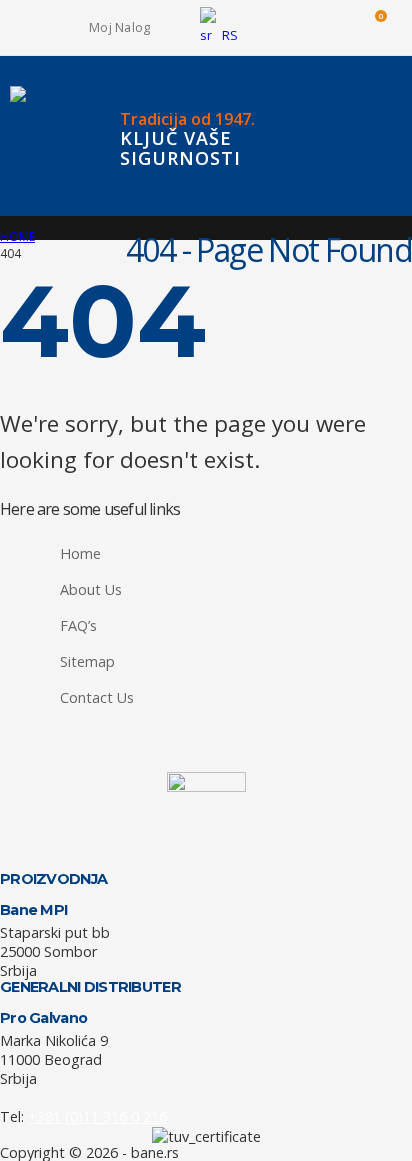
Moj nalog (119, 27)
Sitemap (87, 661)
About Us (91, 589)
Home (80, 553)
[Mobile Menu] (399, 136)
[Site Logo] (50, 136)
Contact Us (97, 697)
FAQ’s (78, 625)
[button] (283, 27)
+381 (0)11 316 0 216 (97, 1116)
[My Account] (327, 27)
